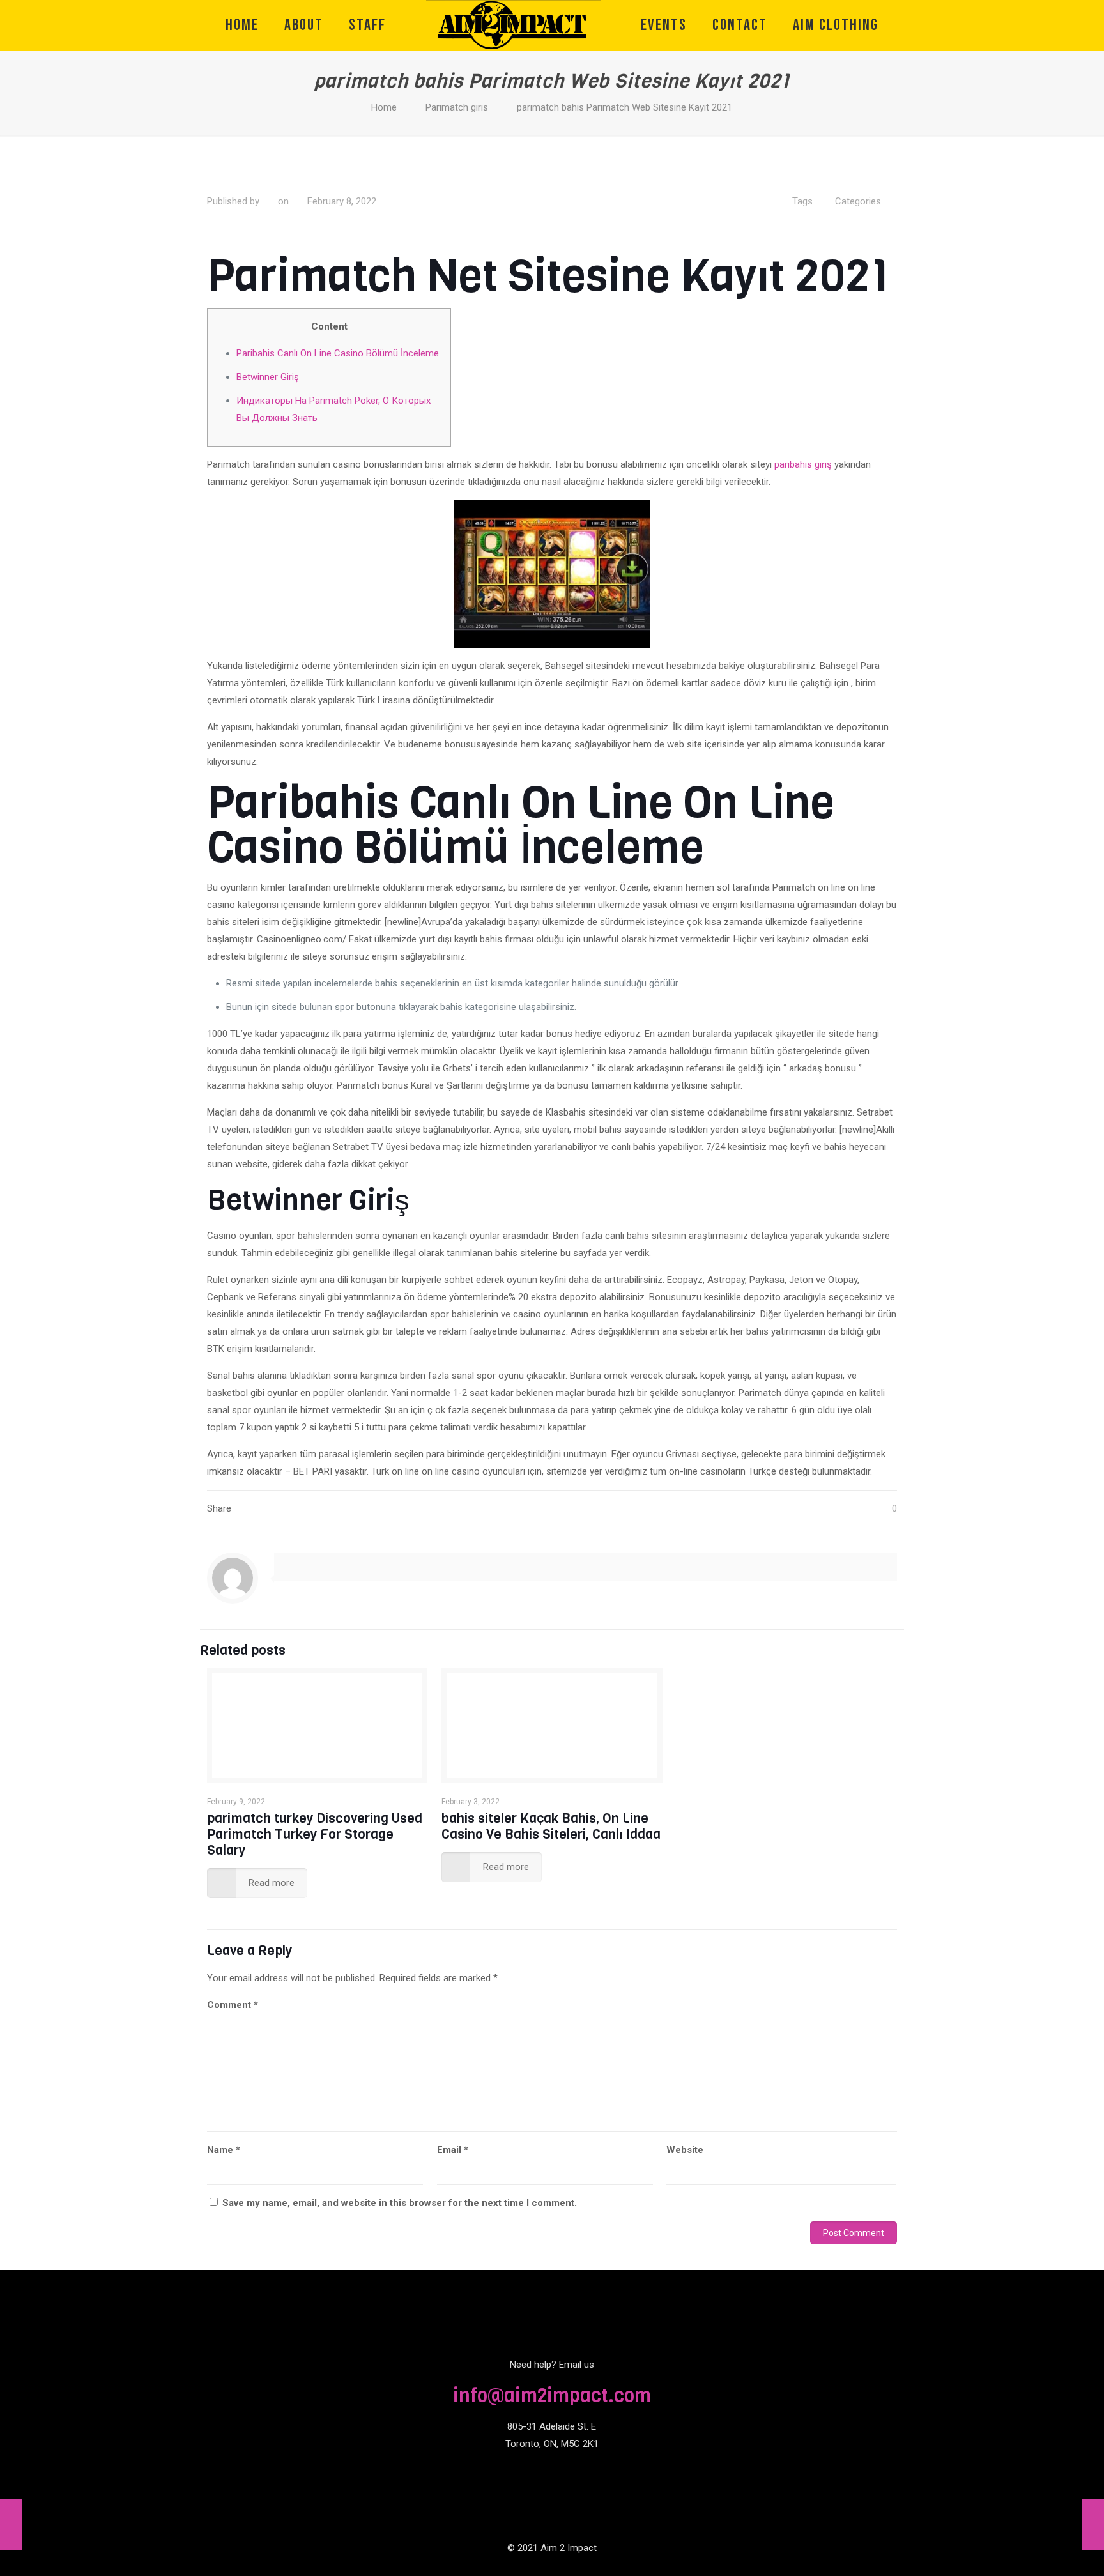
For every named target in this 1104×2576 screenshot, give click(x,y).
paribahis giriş (803, 464)
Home (384, 107)
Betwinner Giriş (268, 377)
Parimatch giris (457, 107)
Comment (233, 2005)
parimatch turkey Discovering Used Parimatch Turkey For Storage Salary (315, 1834)
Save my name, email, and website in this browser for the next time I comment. (400, 2203)
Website (685, 2150)
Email (453, 2150)
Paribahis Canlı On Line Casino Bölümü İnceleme (338, 353)
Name (224, 2150)
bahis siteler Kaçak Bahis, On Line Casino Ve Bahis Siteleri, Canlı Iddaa (551, 1826)
